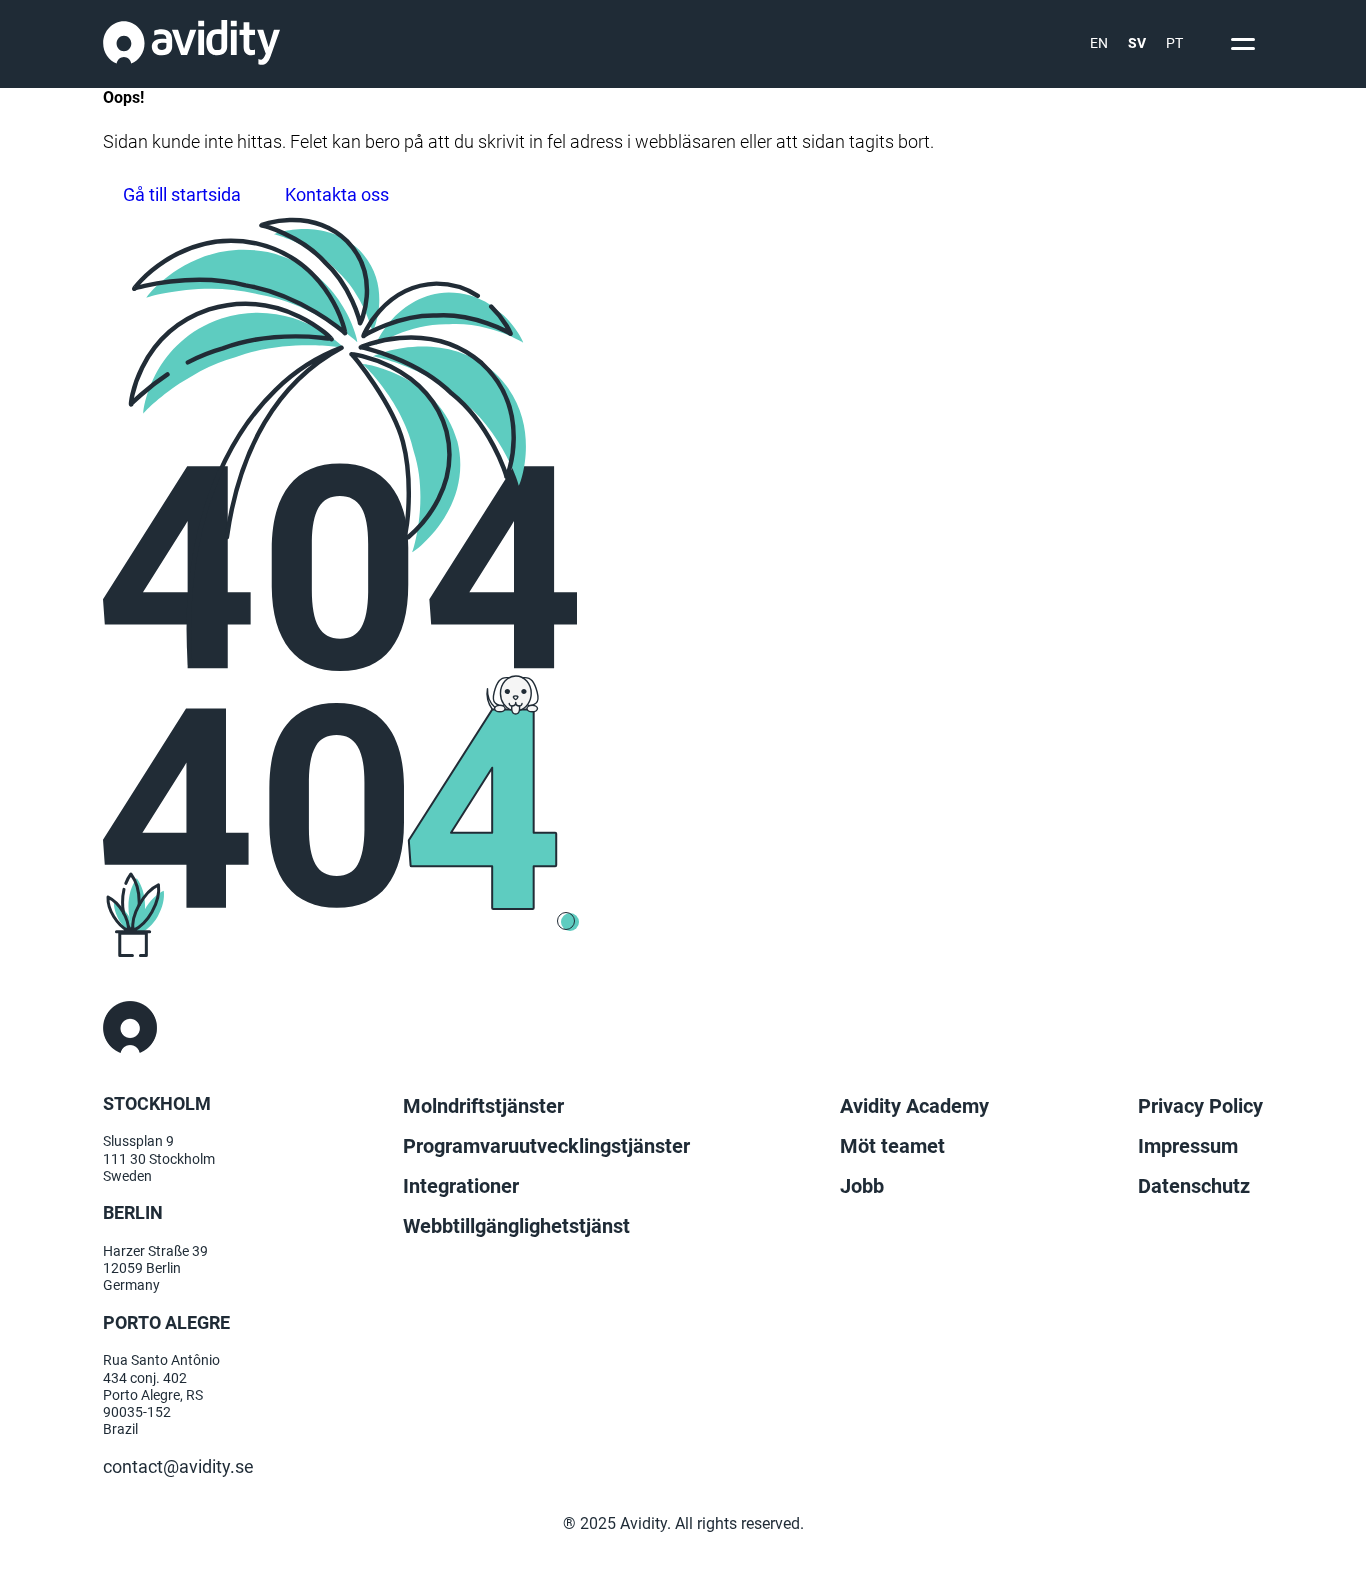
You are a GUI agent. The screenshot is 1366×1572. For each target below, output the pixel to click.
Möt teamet (892, 1146)
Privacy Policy (1200, 1106)
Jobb (862, 1186)
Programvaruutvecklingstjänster (546, 1146)
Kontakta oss (337, 195)
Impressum (1188, 1146)
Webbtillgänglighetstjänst (516, 1226)
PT (1174, 43)
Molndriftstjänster (483, 1106)
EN (1099, 43)
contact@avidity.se (178, 1467)
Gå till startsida (182, 195)
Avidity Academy (914, 1106)
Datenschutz (1194, 1186)
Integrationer (461, 1186)
